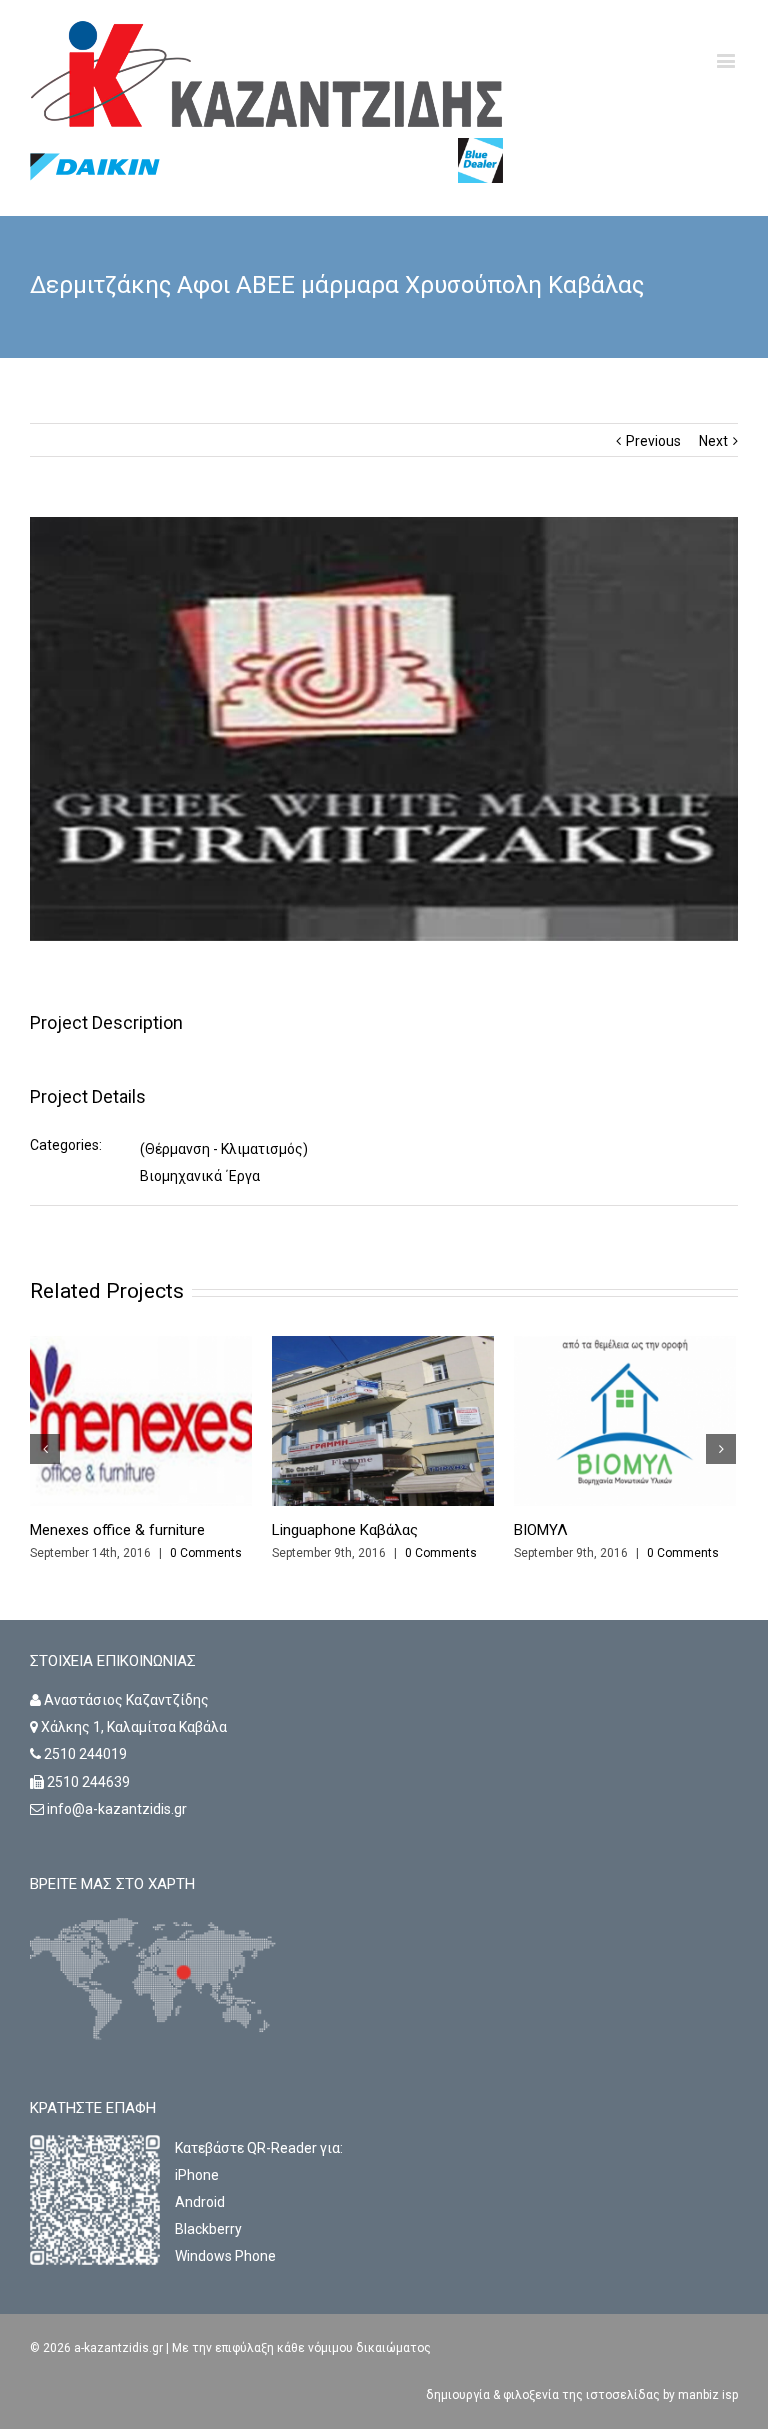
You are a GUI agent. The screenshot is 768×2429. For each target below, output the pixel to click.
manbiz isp (706, 2395)
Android (200, 2202)
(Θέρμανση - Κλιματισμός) (224, 1149)
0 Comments (206, 1553)
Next (713, 441)
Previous (653, 441)
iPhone (197, 2175)
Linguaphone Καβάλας (345, 1530)
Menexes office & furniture (117, 1530)
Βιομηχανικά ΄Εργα (200, 1176)
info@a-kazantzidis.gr (117, 1809)
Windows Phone (225, 2256)
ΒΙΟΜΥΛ (541, 1530)
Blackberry (208, 2229)
